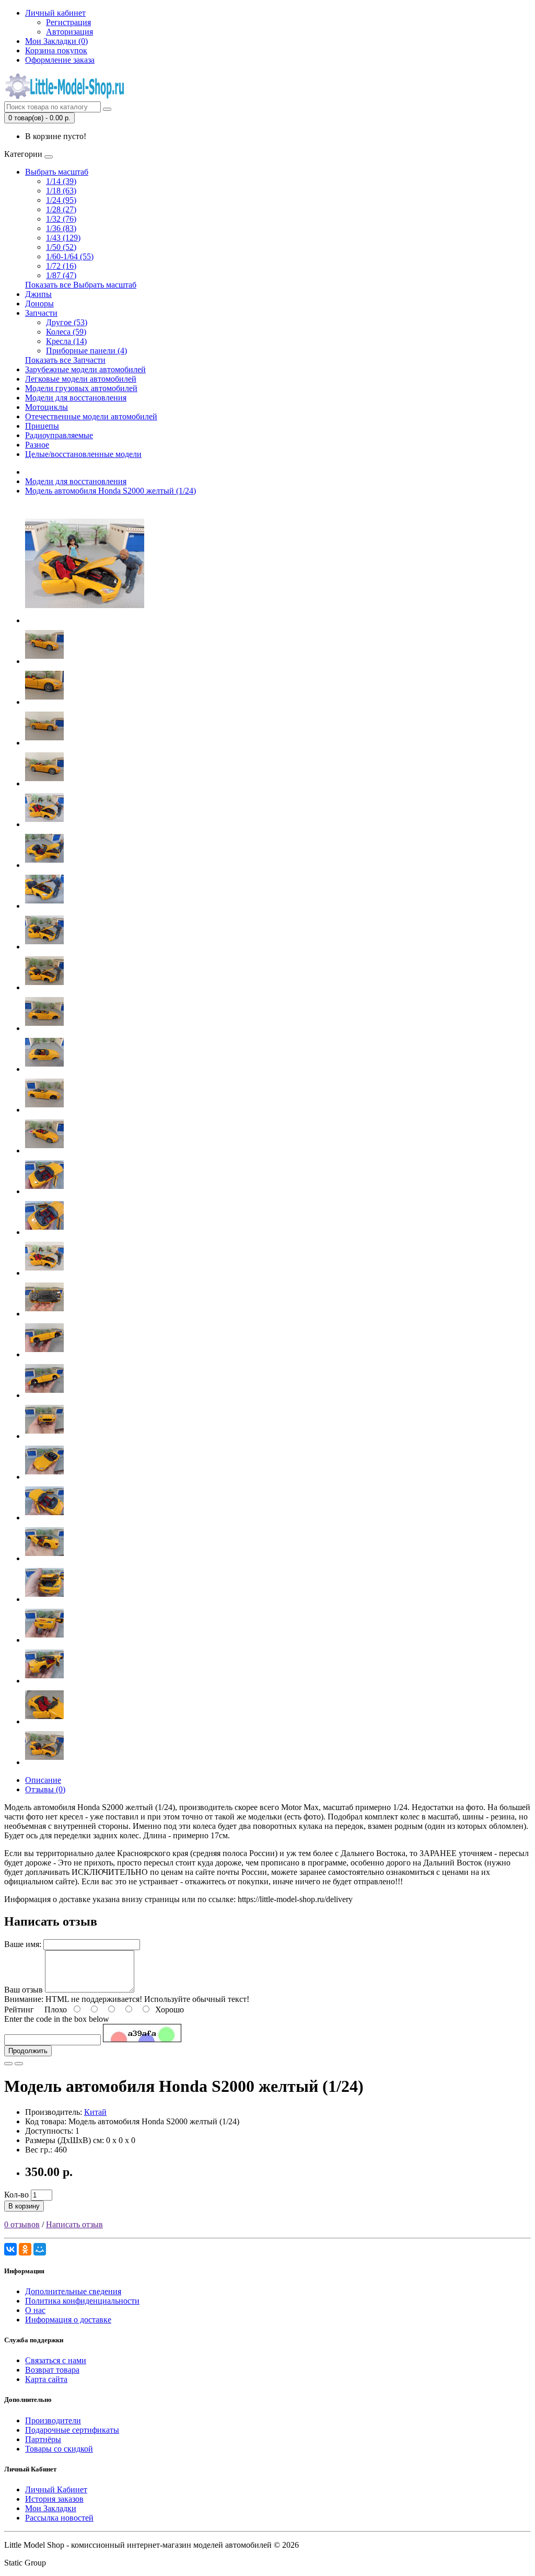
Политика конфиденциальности (82, 2301)
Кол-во (16, 2195)
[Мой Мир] (40, 2249)
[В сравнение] (19, 2064)
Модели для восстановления (76, 398)
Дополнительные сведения (73, 2291)
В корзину (24, 2206)
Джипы (38, 294)
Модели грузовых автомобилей (81, 388)
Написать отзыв (74, 2224)
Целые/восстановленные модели (83, 454)
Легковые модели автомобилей (81, 379)
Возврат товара (52, 2370)
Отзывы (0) (45, 1789)
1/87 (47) (61, 275)
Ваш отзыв (24, 1990)
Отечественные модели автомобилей (91, 416)
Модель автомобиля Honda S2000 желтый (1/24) (111, 491)
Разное (37, 445)
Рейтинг (19, 2010)
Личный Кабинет (56, 2489)
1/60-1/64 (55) (70, 256)
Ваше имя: (23, 1944)
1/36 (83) (61, 228)
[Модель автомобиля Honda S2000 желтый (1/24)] (85, 620)
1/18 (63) (61, 191)
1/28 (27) (61, 209)
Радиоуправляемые (59, 435)
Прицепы (42, 426)
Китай (95, 2112)
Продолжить (28, 2051)
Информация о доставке (68, 2320)
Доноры (39, 304)
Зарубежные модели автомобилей (85, 369)
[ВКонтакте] (10, 2249)
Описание (43, 1780)
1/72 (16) (61, 266)
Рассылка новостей (59, 2518)
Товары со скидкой (59, 2449)
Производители (53, 2420)
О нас (35, 2310)
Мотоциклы (46, 407)
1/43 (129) (63, 238)
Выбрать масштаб (57, 172)
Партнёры (43, 2439)
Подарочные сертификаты (72, 2430)
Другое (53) (67, 322)
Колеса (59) (66, 332)
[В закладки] (8, 2064)
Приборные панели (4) (86, 351)
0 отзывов (22, 2224)
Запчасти (41, 313)
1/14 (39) (61, 181)
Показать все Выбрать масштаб (81, 285)
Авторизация (69, 32)
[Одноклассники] (25, 2249)
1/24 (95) (61, 200)
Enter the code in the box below (57, 2019)
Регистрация (68, 22)
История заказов (54, 2499)
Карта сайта (46, 2379)
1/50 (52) (61, 247)
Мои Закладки (51, 2508)
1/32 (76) (61, 219)
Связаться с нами (56, 2360)
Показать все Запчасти (65, 360)
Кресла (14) (66, 341)
